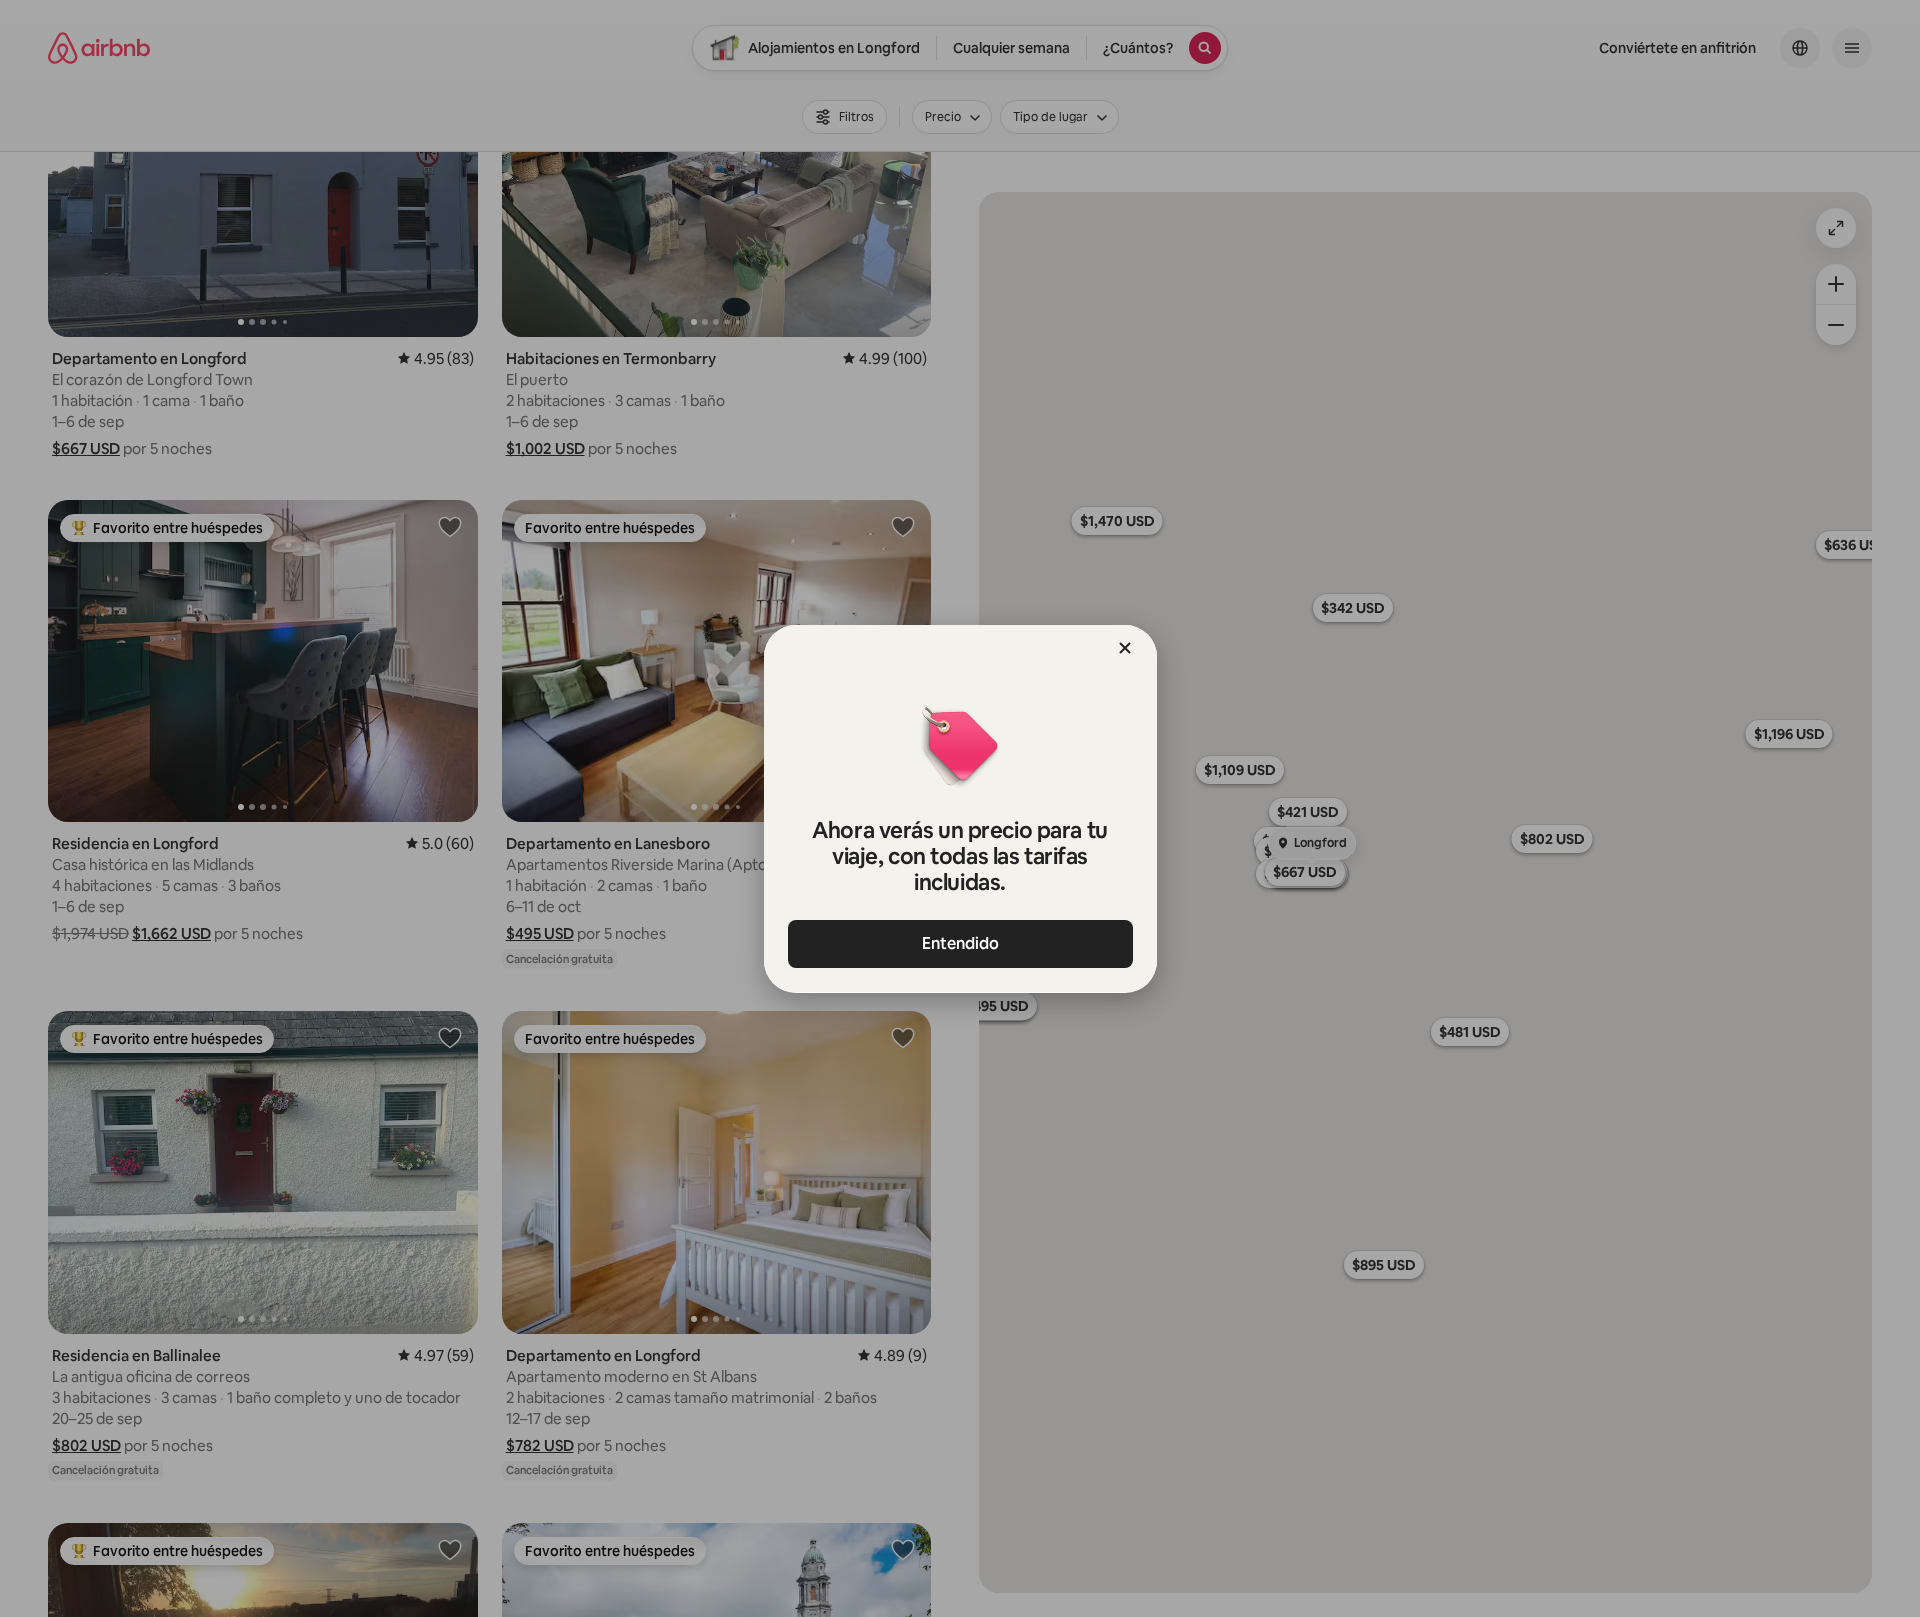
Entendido (960, 943)
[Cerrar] (1125, 648)
